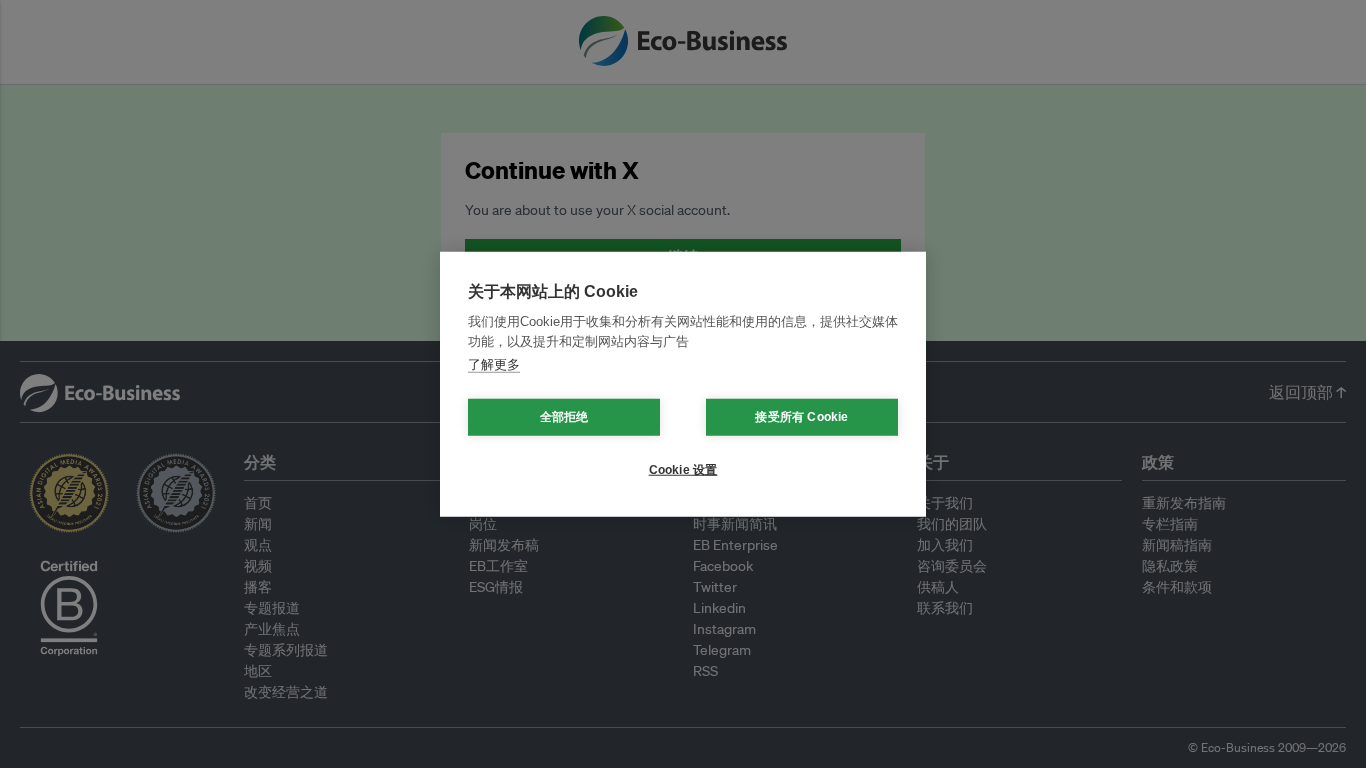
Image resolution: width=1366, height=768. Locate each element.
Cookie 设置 (683, 470)
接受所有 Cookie (801, 417)
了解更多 (494, 364)
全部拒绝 (564, 417)
